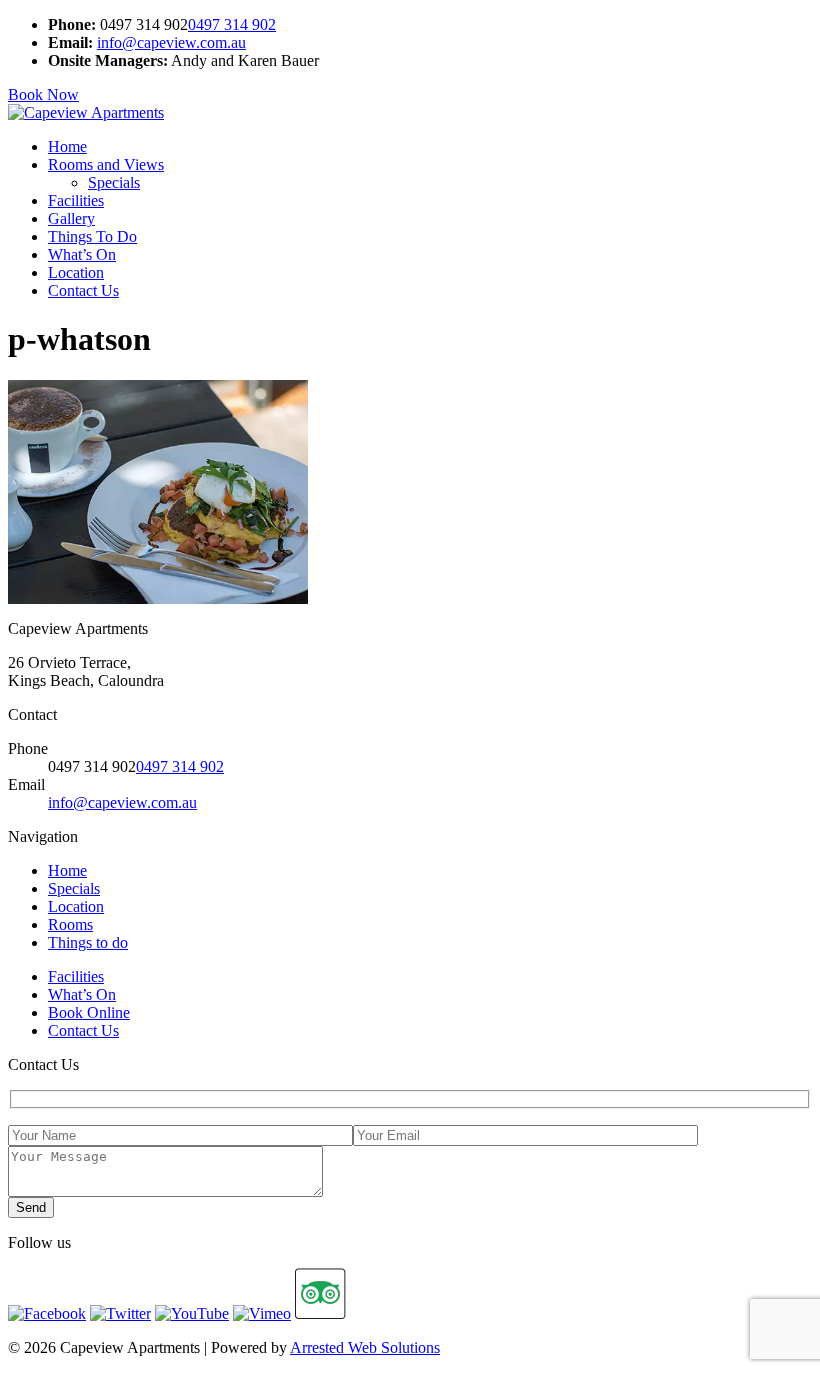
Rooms (70, 924)
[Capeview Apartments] (86, 112)
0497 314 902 (232, 24)
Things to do (88, 942)
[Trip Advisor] (320, 1313)
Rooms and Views (106, 164)
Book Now (43, 94)
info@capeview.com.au (171, 42)
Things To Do (92, 236)
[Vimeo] (262, 1313)
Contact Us (83, 290)
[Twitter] (120, 1313)
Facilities (76, 200)
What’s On (82, 254)
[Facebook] (47, 1313)
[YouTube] (192, 1313)
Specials (114, 182)
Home (67, 146)
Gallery (71, 218)
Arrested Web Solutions (365, 1347)
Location (76, 272)
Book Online (89, 1012)
